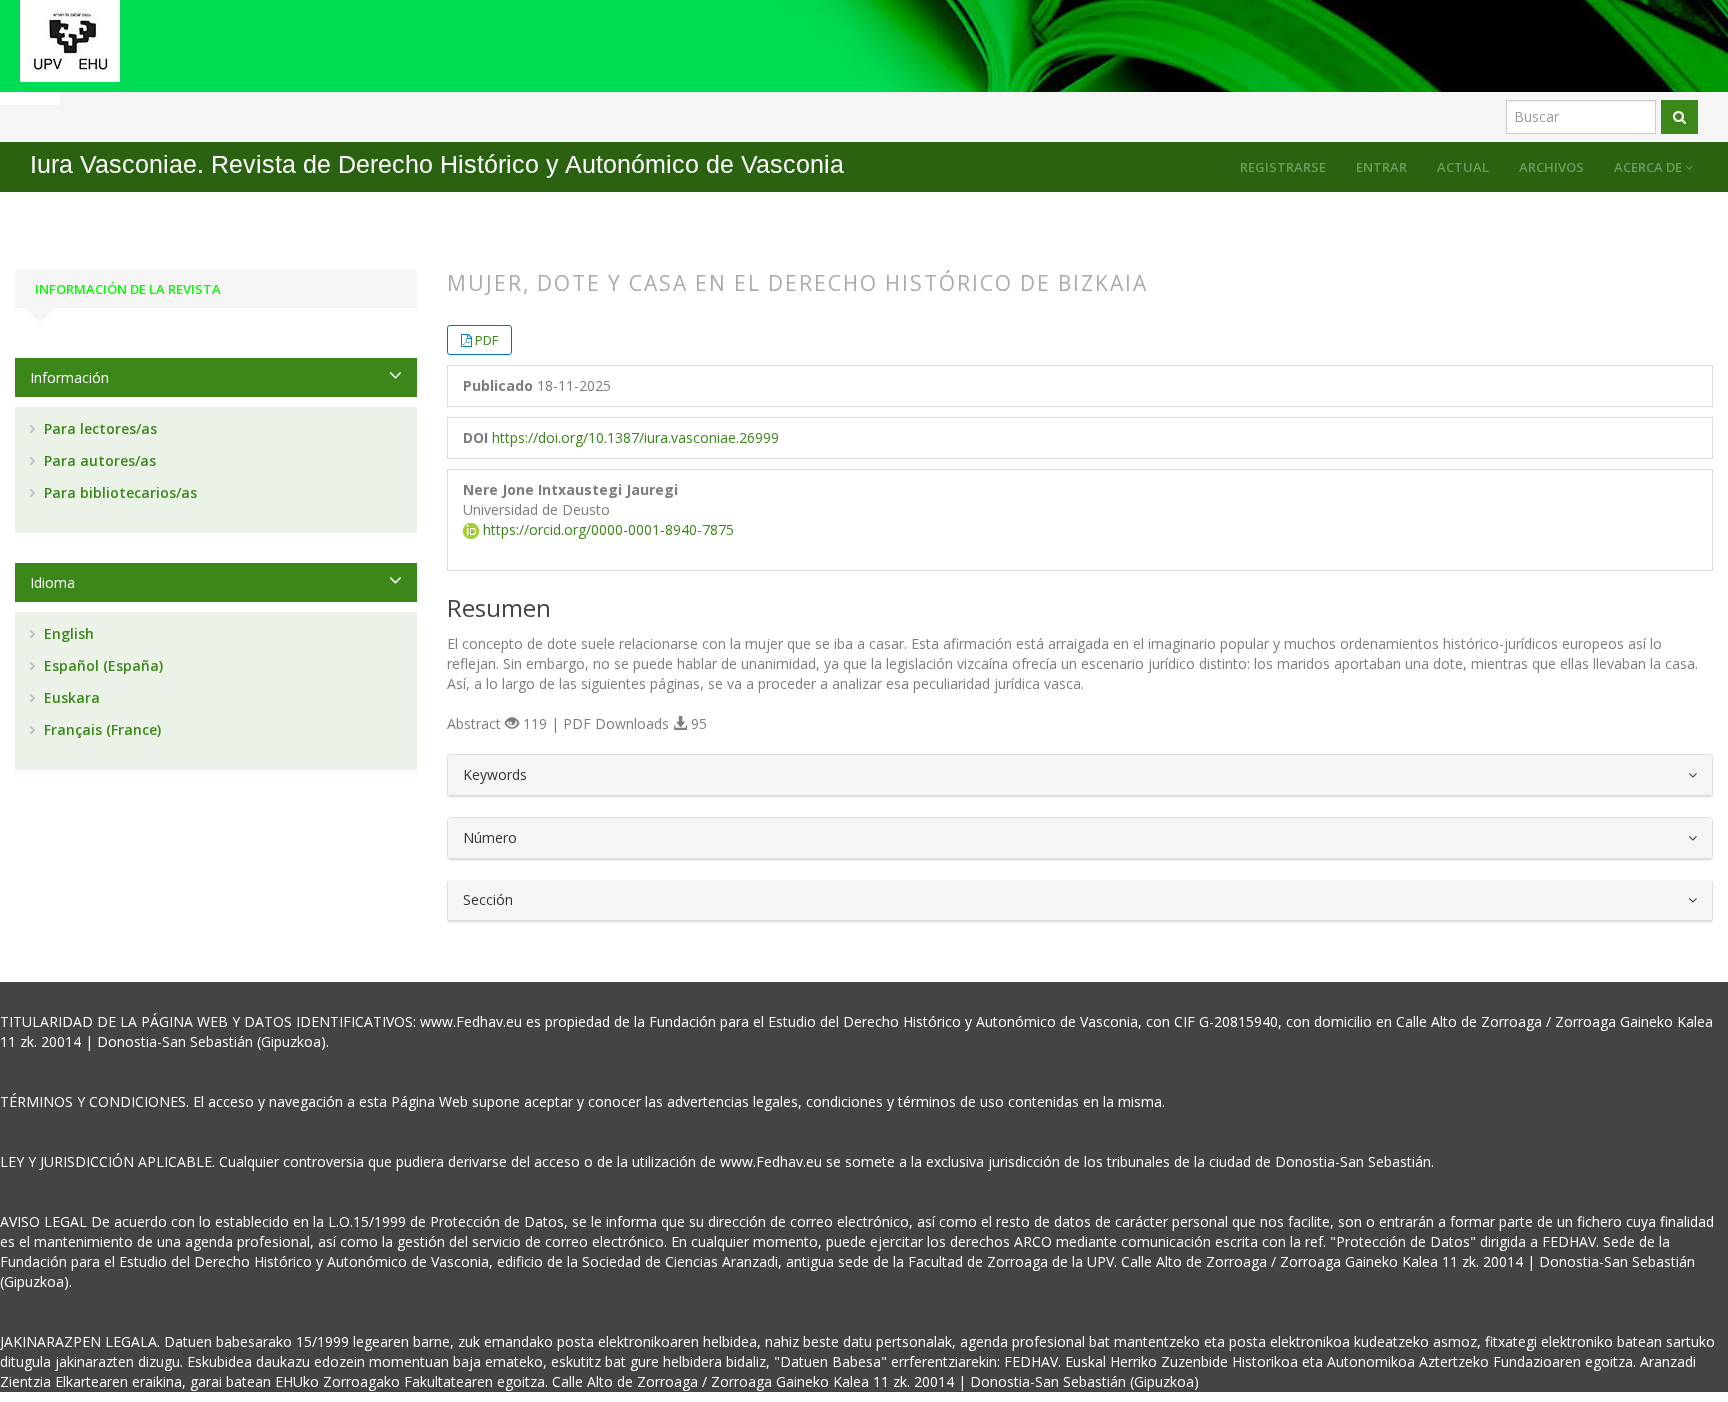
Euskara (70, 697)
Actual (1463, 167)
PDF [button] (486, 340)
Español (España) (101, 665)
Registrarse (1283, 167)
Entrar (1381, 167)
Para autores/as (98, 460)
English (67, 633)
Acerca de (1649, 167)
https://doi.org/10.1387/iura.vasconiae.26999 (635, 437)
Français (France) (100, 729)
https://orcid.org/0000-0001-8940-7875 (606, 529)
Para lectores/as (98, 428)
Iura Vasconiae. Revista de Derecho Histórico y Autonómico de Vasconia (437, 164)
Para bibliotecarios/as (118, 492)
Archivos (1551, 167)
